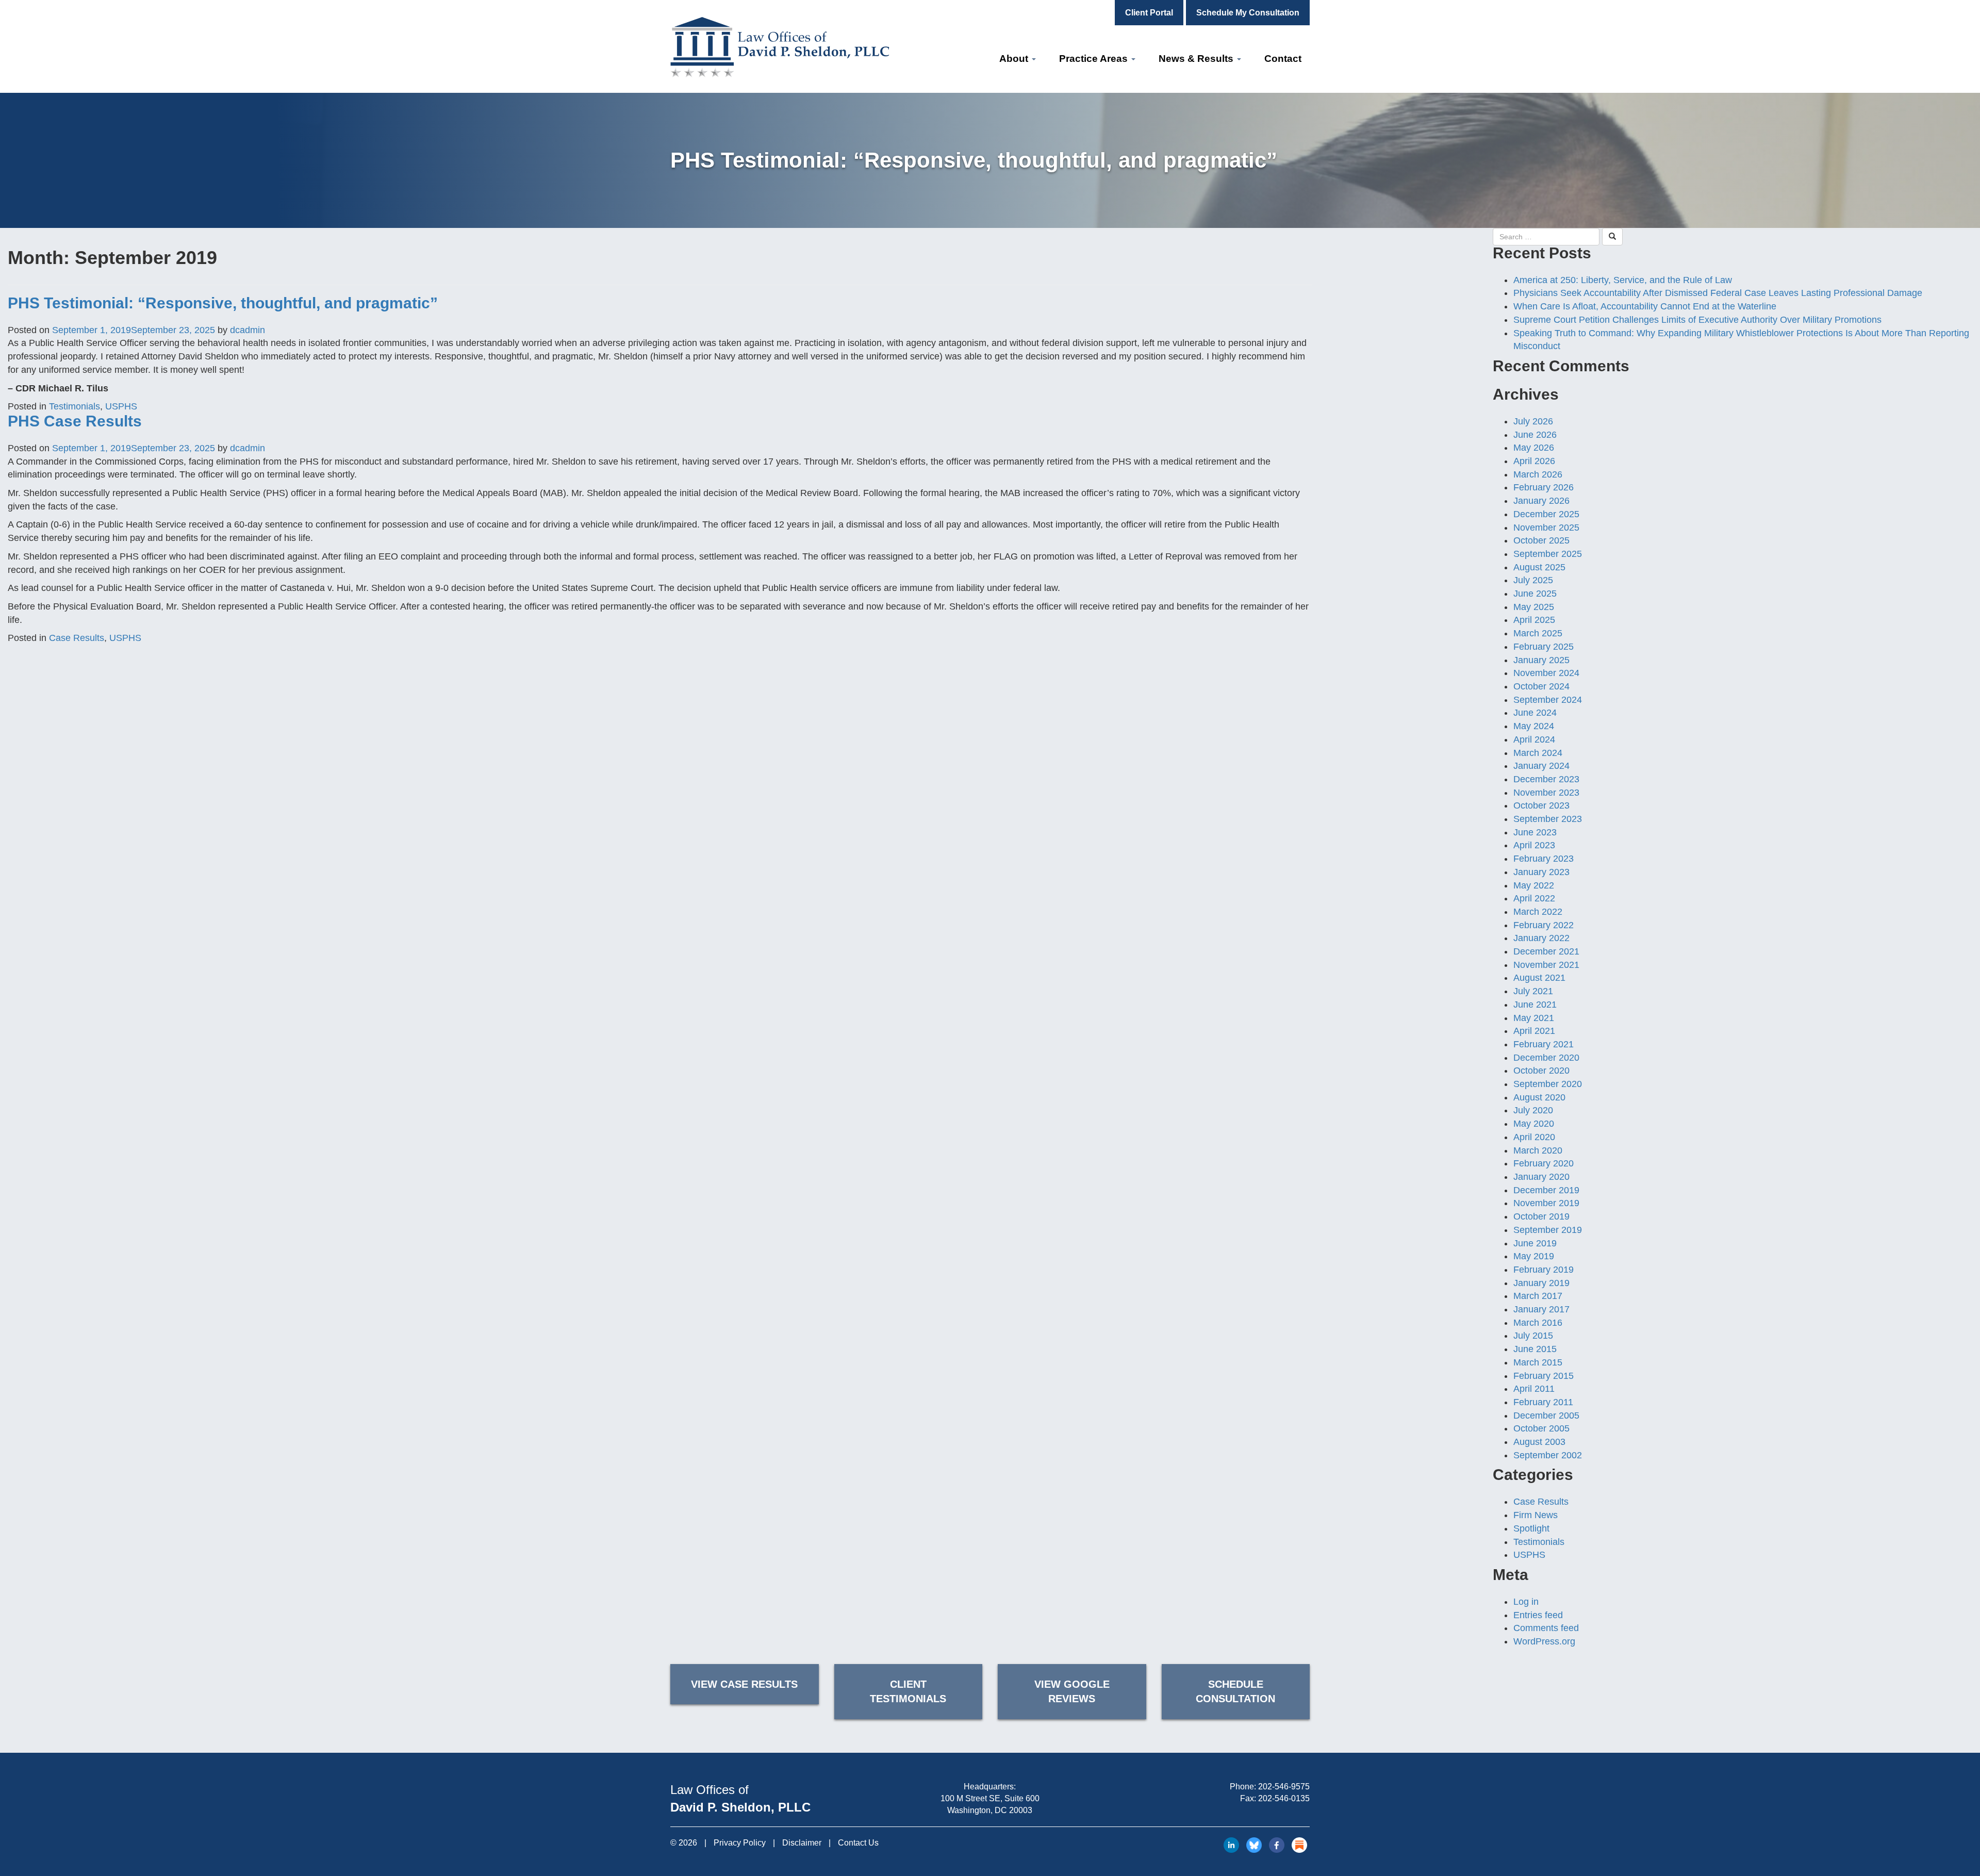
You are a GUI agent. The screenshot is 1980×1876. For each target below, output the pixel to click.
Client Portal (1149, 13)
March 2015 (1538, 1362)
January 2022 (1541, 938)
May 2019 (1534, 1256)
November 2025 (1546, 528)
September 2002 (1548, 1455)
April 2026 (1534, 461)
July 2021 (1533, 991)
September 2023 (1548, 819)
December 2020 (1546, 1058)
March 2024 (1538, 753)
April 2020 (1534, 1137)
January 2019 (1541, 1283)
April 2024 (1534, 739)
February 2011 (1543, 1402)
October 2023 (1541, 805)
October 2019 (1541, 1216)
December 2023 (1546, 779)
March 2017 (1538, 1296)
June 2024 (1535, 713)
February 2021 (1544, 1044)
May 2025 (1534, 607)
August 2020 (1539, 1097)
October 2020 (1541, 1071)
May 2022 (1534, 885)
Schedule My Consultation (1248, 13)
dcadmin (247, 330)
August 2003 (1539, 1442)
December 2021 (1546, 951)
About (1015, 59)
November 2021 (1546, 965)
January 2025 (1541, 660)
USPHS (121, 406)
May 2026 (1534, 448)
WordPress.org (1544, 1641)
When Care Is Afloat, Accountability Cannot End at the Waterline (1645, 306)
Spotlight (1531, 1528)
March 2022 (1538, 912)
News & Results (1197, 59)
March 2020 (1538, 1150)
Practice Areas (1095, 59)
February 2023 (1544, 859)
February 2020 (1544, 1163)
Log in (1526, 1602)
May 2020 (1534, 1124)
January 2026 (1541, 501)
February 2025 (1544, 647)
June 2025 (1535, 594)
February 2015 (1544, 1376)
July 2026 (1533, 421)
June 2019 (1535, 1243)
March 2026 (1538, 474)
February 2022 (1544, 925)
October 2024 (1541, 686)
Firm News (1536, 1515)
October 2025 (1541, 540)
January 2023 (1541, 872)
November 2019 (1546, 1203)
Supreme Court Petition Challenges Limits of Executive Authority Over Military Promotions (1697, 320)
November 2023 (1546, 793)
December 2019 (1546, 1190)
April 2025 (1534, 620)
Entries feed (1538, 1615)
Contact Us (858, 1843)
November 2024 (1546, 673)
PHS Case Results (75, 421)
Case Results (77, 638)
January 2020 (1541, 1177)
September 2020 (1548, 1084)
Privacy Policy (740, 1843)
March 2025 (1538, 633)
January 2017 (1541, 1309)
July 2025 (1533, 580)
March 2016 (1538, 1323)
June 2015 (1535, 1349)
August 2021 (1539, 978)
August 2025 (1539, 567)
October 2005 (1541, 1428)
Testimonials (75, 406)
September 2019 (1548, 1230)
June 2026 (1535, 435)
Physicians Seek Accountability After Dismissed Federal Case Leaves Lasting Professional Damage (1718, 293)
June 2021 (1535, 1005)
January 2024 (1541, 766)
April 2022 (1534, 898)
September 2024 (1548, 700)
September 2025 (1548, 554)
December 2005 (1546, 1416)
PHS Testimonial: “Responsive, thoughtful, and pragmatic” (223, 303)
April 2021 (1534, 1031)
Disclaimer (802, 1843)
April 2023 (1534, 845)
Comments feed (1546, 1628)
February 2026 (1544, 487)
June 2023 (1535, 832)
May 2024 (1534, 726)
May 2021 (1534, 1018)
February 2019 (1544, 1270)
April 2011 (1534, 1389)
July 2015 (1533, 1336)
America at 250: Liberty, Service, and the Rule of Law (1623, 280)
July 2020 (1533, 1110)
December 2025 (1546, 514)
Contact (1283, 59)
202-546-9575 (1284, 1787)
